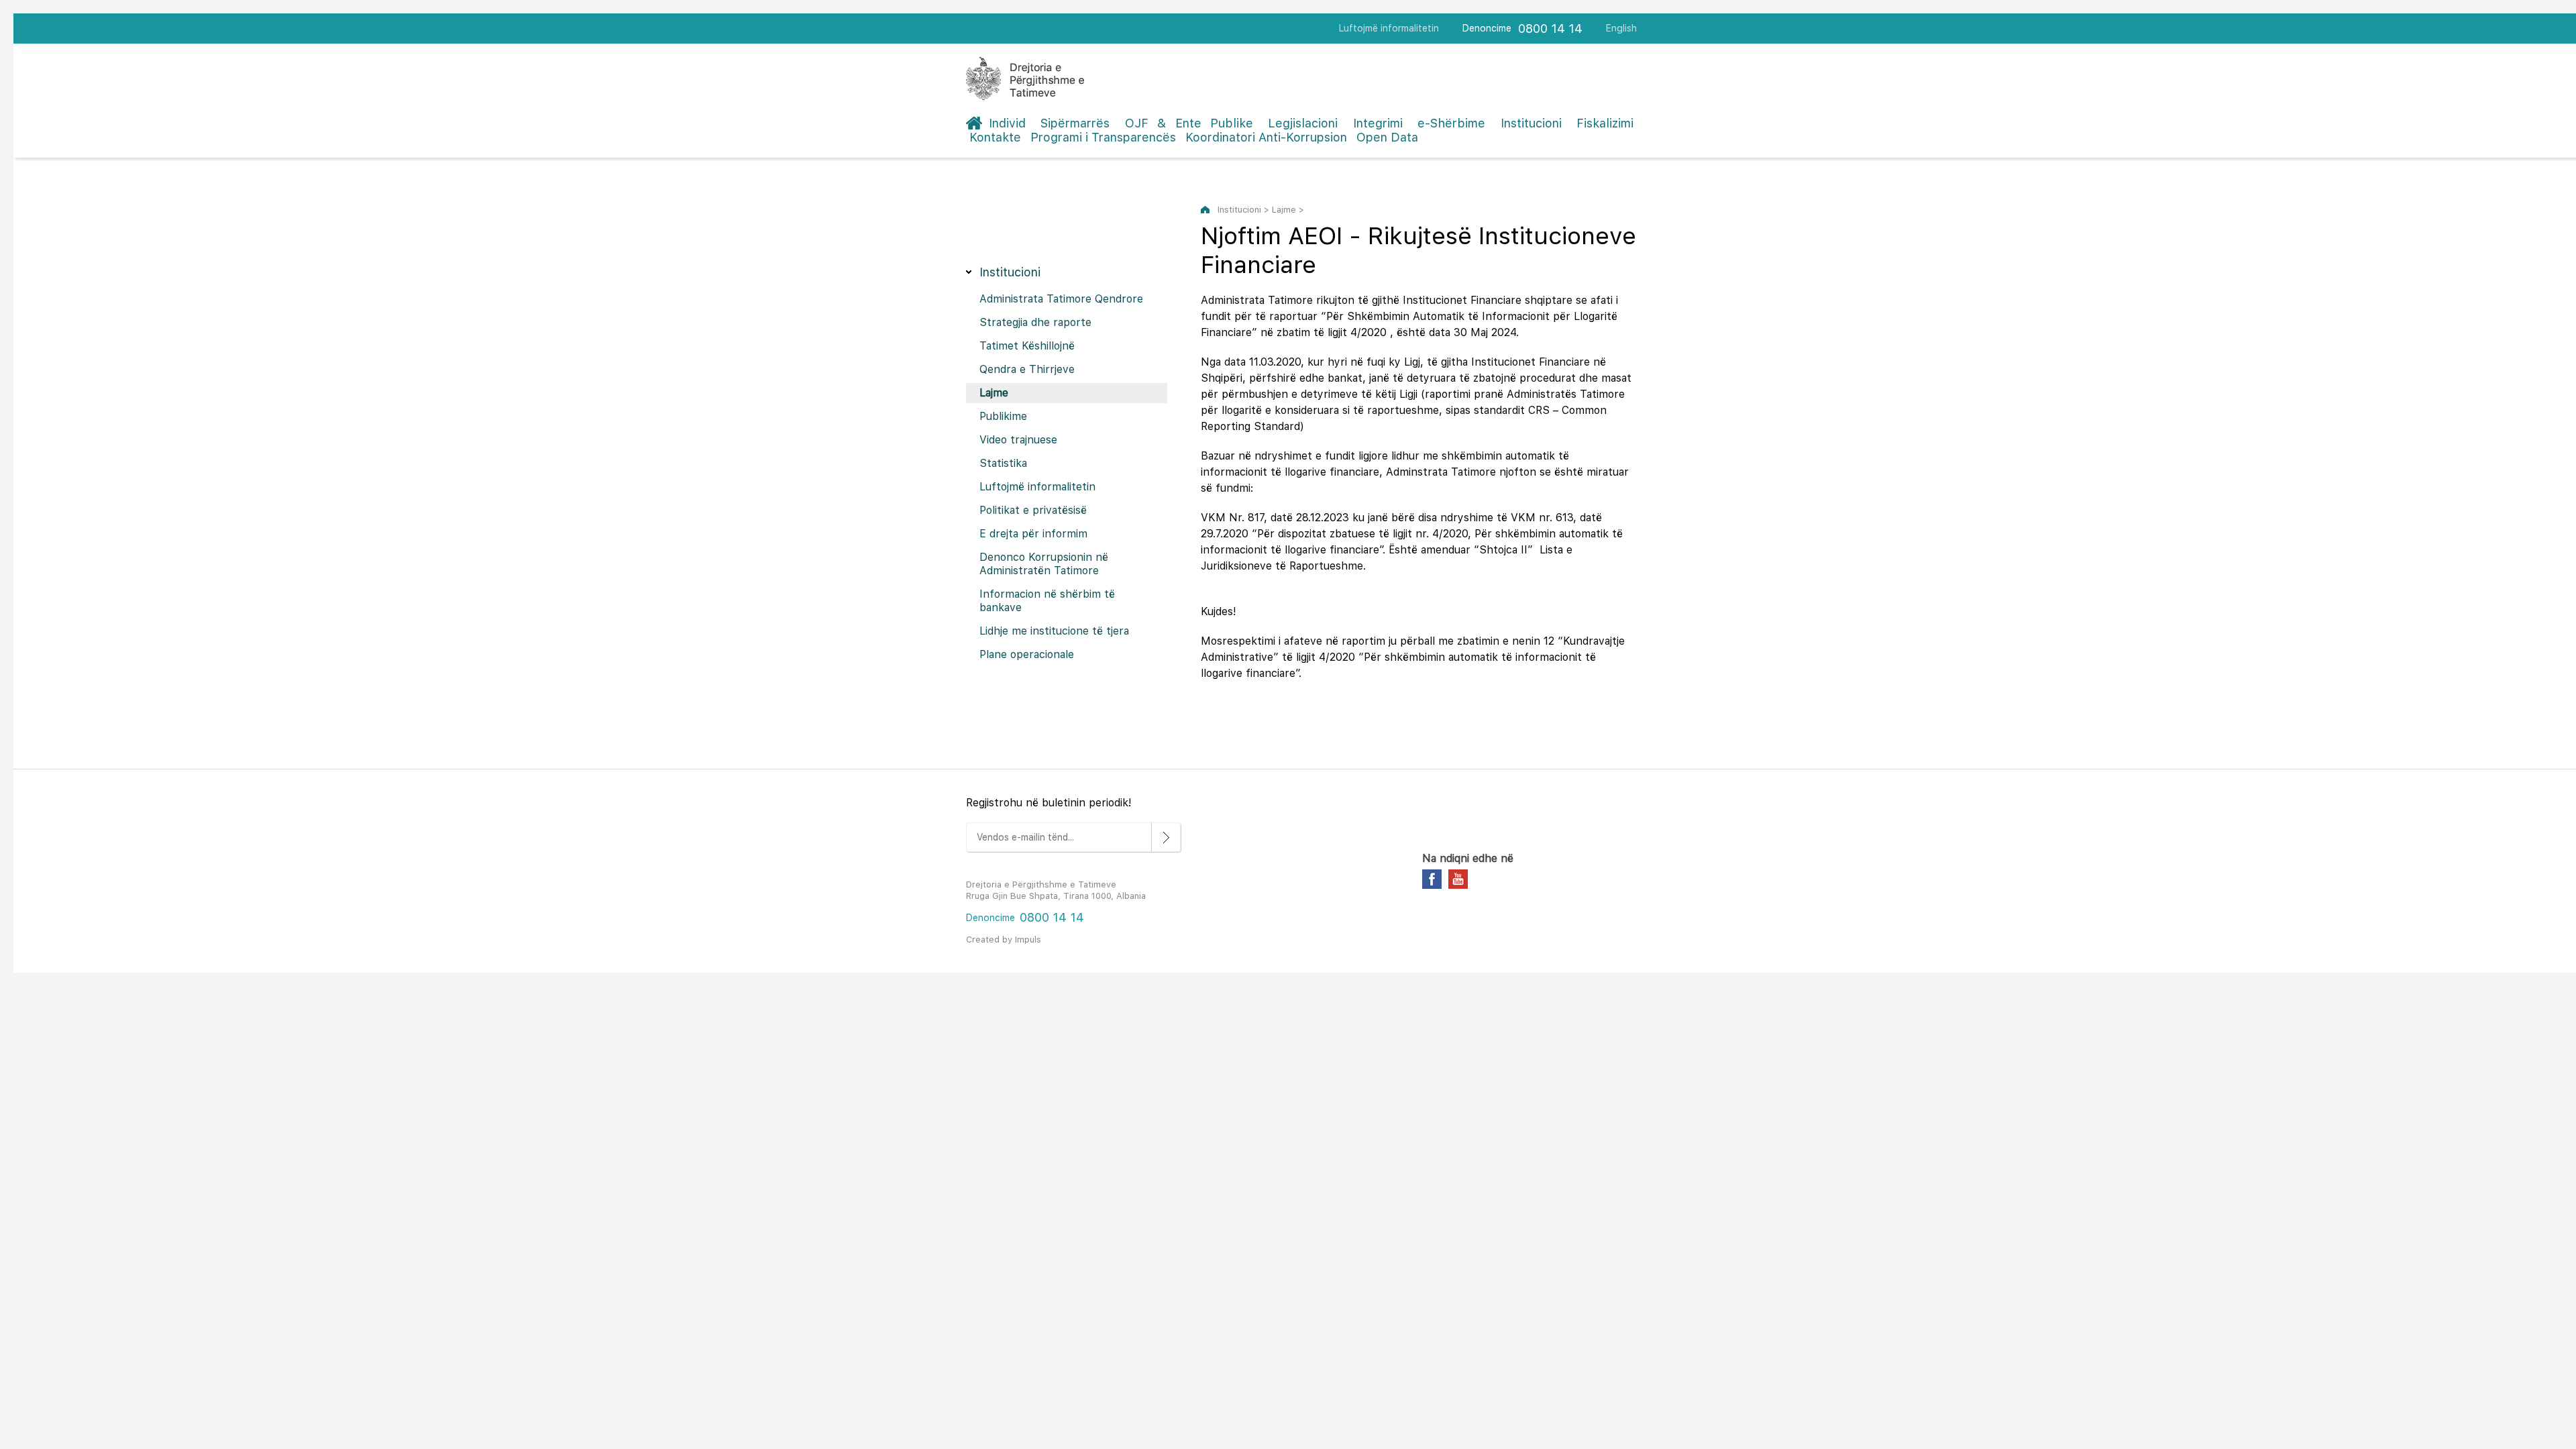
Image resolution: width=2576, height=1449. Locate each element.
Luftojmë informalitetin (1389, 28)
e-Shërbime (1451, 123)
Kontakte (995, 137)
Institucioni (1531, 123)
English (1621, 28)
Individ (1007, 123)
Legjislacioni (1303, 123)
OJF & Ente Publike (1189, 123)
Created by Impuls (1004, 940)
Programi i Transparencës (1103, 137)
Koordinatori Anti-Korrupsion (1266, 137)
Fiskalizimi (1605, 123)
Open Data (1387, 137)
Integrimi (1378, 123)
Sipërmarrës (1075, 123)
